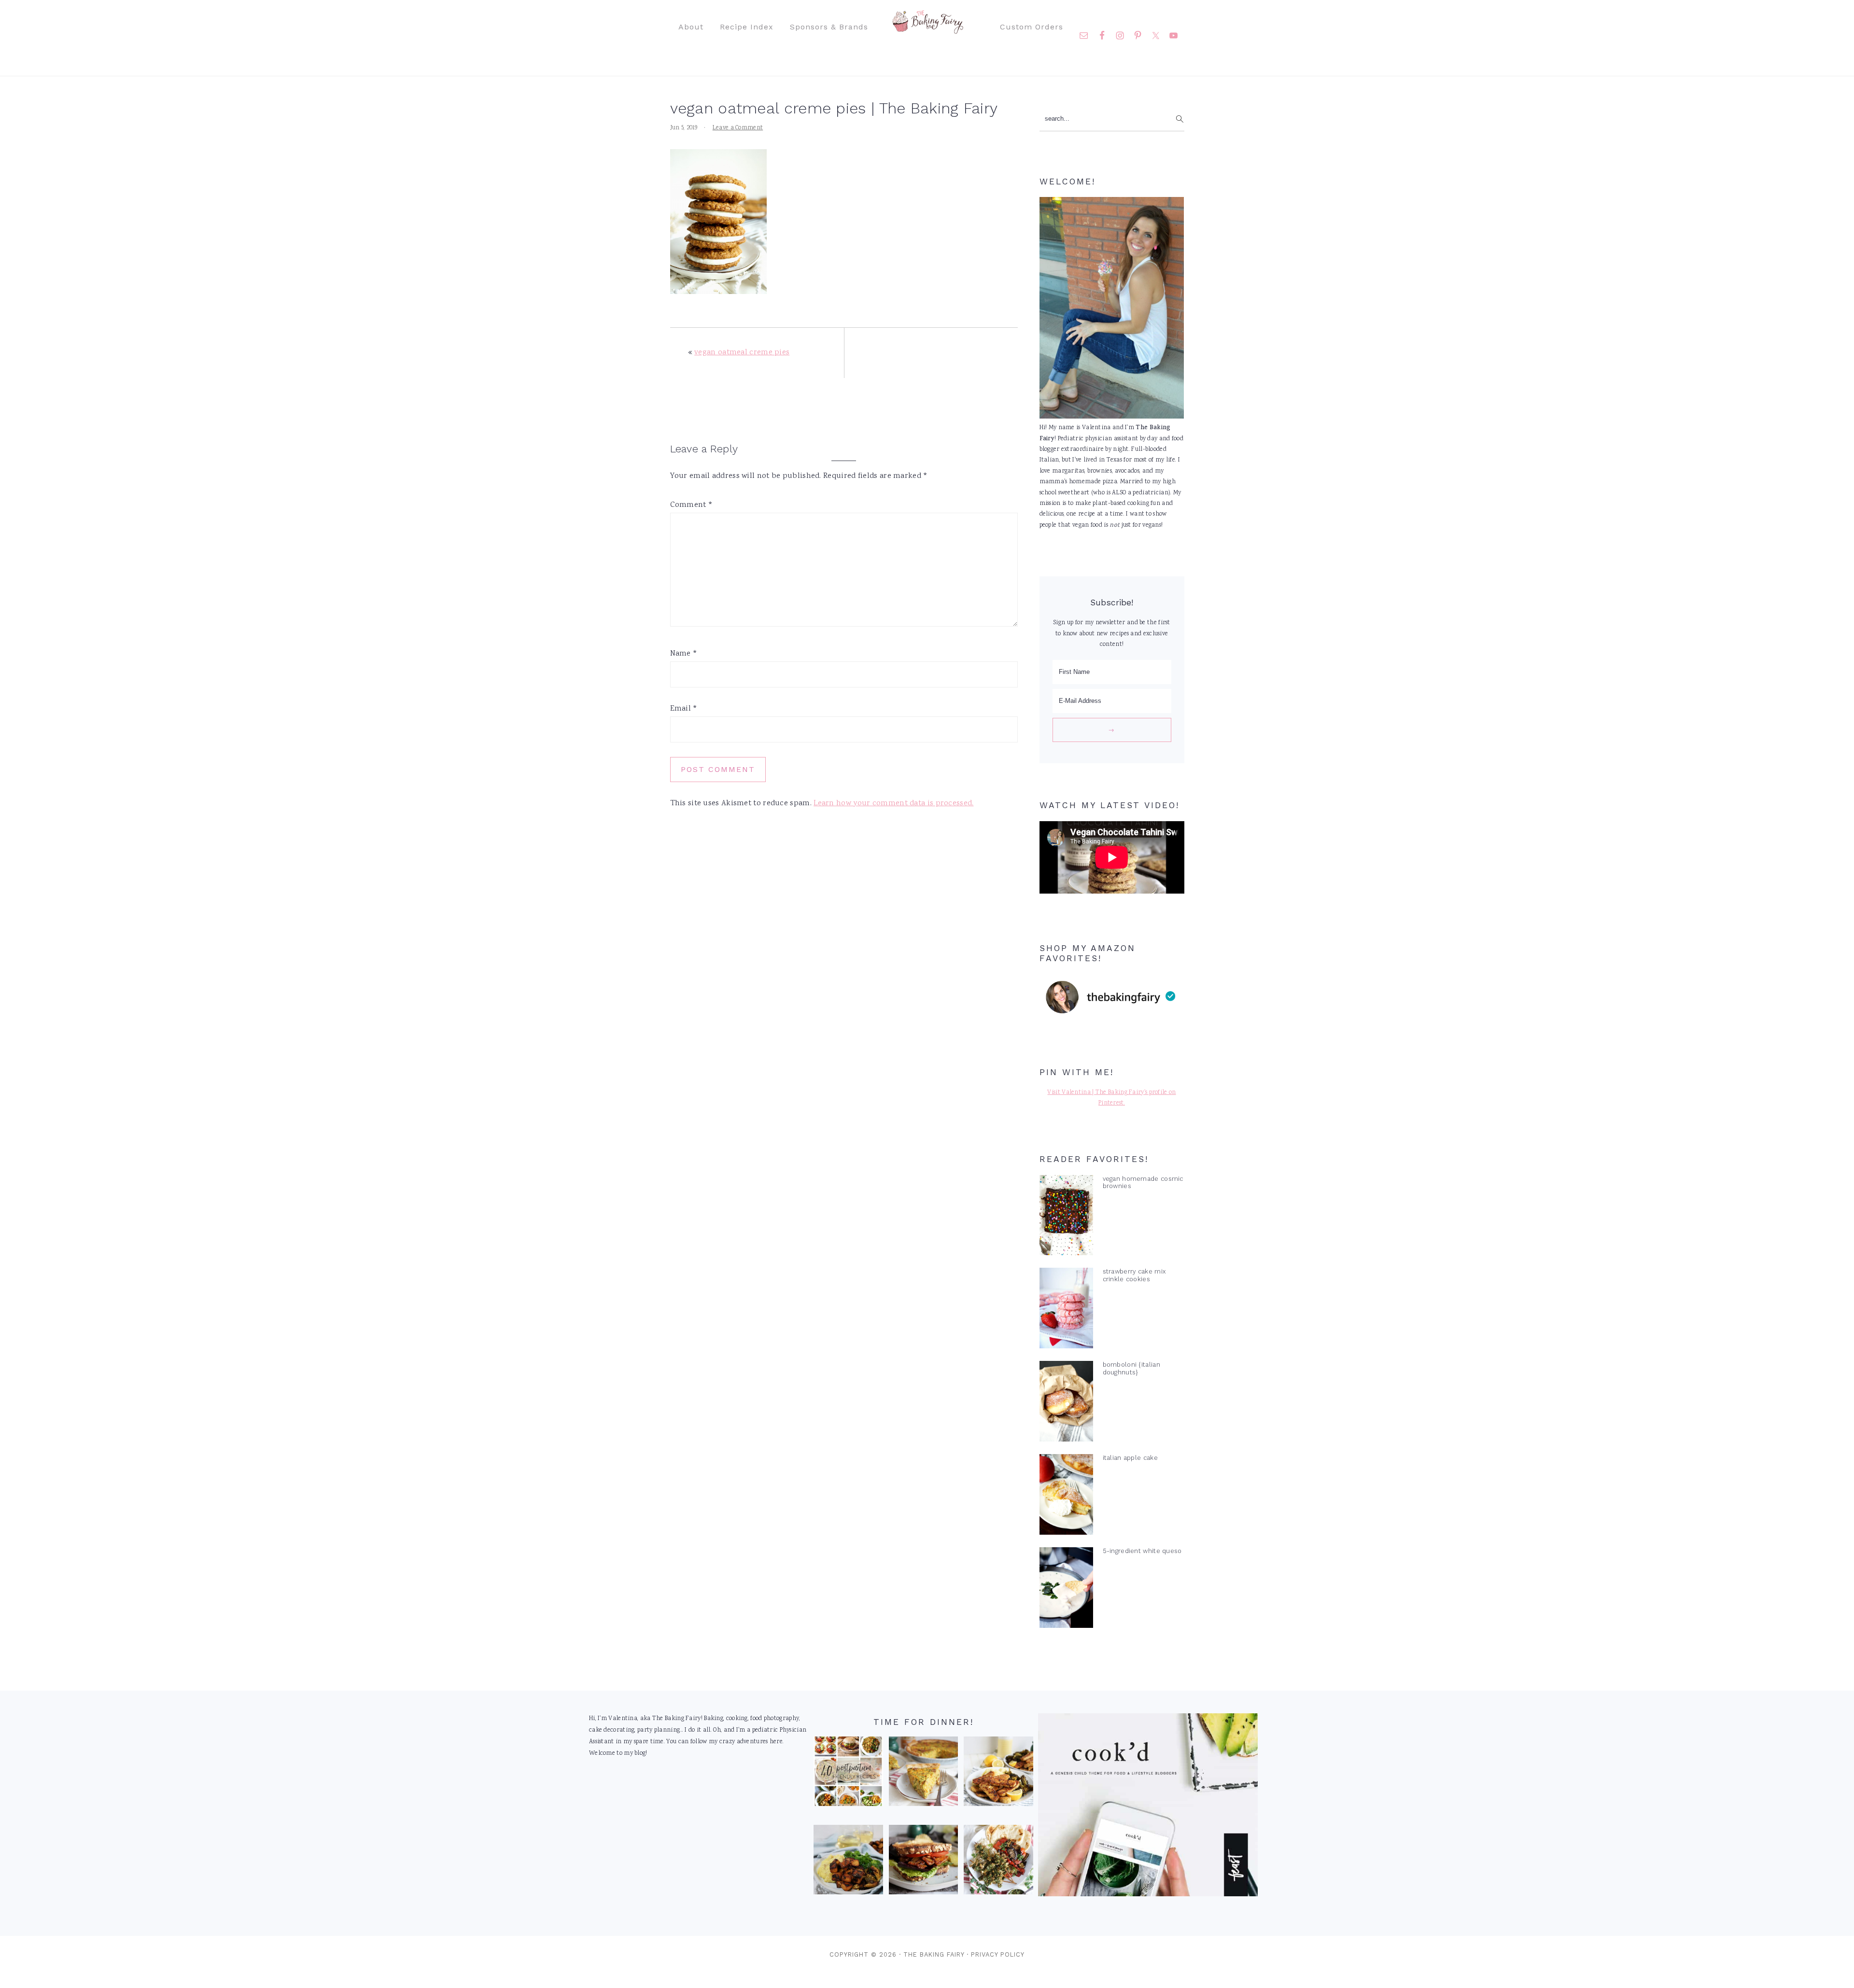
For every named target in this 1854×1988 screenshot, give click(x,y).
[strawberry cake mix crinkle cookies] (1066, 1310)
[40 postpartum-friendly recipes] (848, 1774)
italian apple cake (1130, 1458)
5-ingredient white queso (1142, 1551)
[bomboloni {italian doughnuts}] (1066, 1403)
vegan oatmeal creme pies (742, 353)
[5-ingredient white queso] (1066, 1590)
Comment (692, 505)
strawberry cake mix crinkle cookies (1134, 1275)
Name (684, 654)
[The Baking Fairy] (927, 29)
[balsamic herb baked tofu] (848, 1862)
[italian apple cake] (1066, 1497)
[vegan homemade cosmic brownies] (1066, 1218)
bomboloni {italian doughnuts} (1131, 1368)
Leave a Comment (738, 128)
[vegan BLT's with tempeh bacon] (924, 1862)
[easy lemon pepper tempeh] (998, 1774)
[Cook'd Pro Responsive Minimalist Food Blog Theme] (1148, 1895)
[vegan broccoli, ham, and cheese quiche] (924, 1774)
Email (684, 709)
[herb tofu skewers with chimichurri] (998, 1862)
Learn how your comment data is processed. (893, 804)
